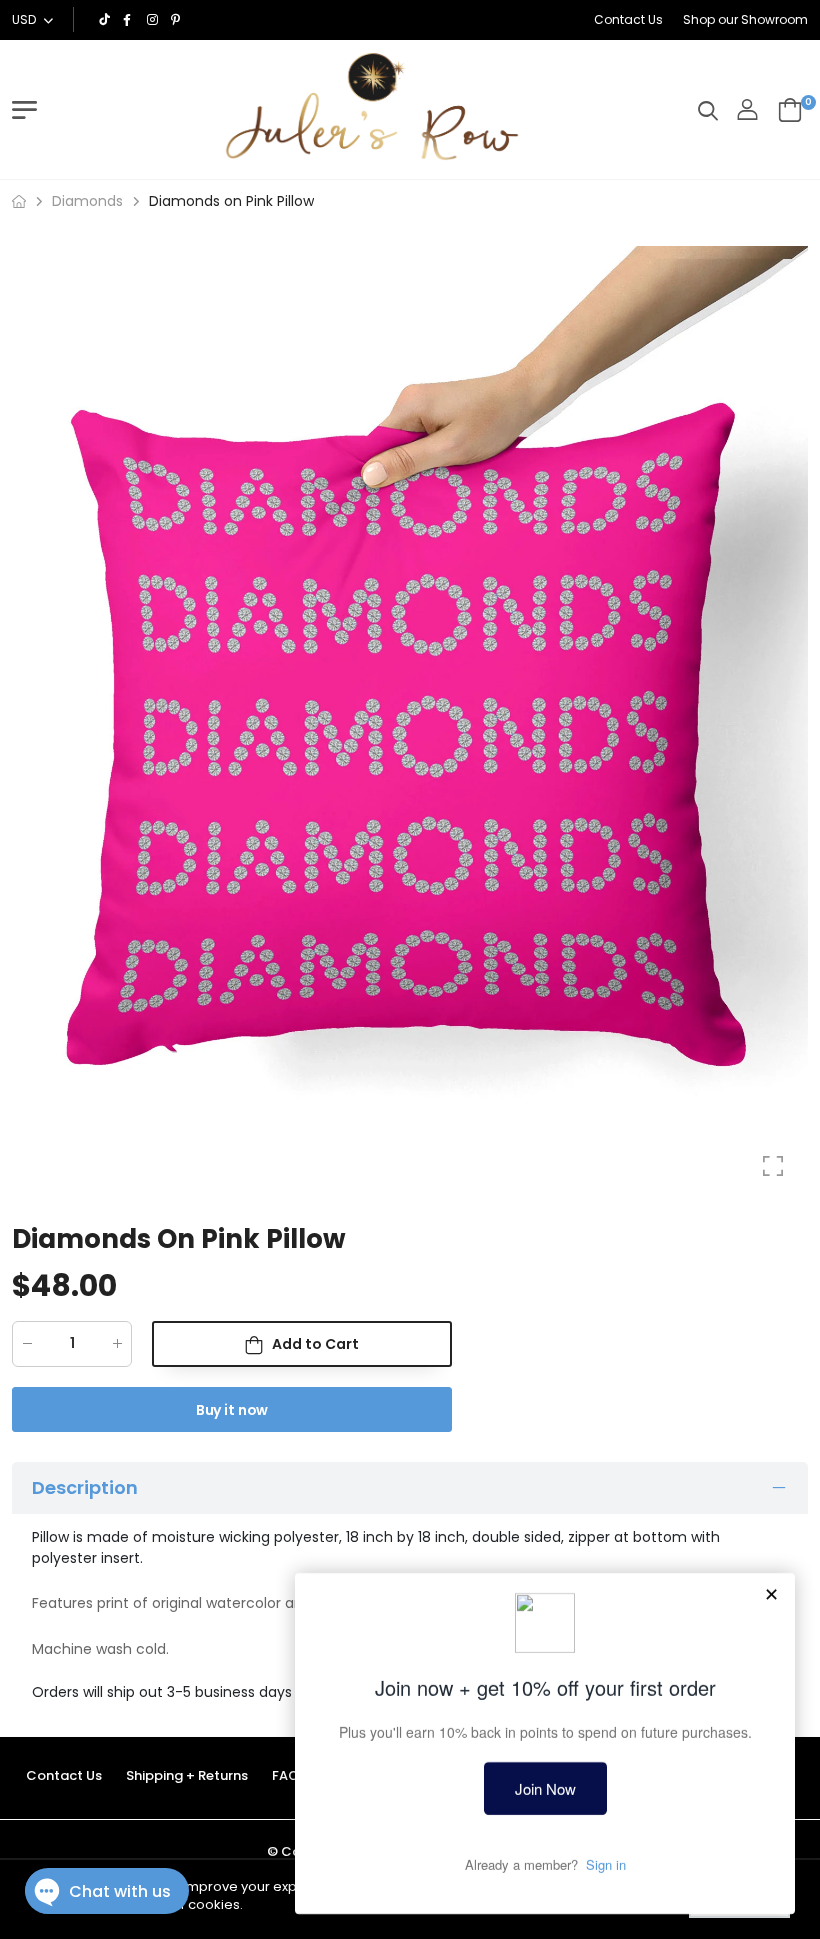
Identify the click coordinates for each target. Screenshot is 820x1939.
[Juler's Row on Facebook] (130, 20)
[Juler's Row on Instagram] (154, 20)
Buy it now (232, 1410)
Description (85, 1487)
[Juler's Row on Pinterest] (178, 20)
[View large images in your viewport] (773, 1166)
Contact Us (628, 19)
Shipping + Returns (187, 1775)
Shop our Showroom (745, 19)
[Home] (19, 201)
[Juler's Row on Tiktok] (106, 20)
